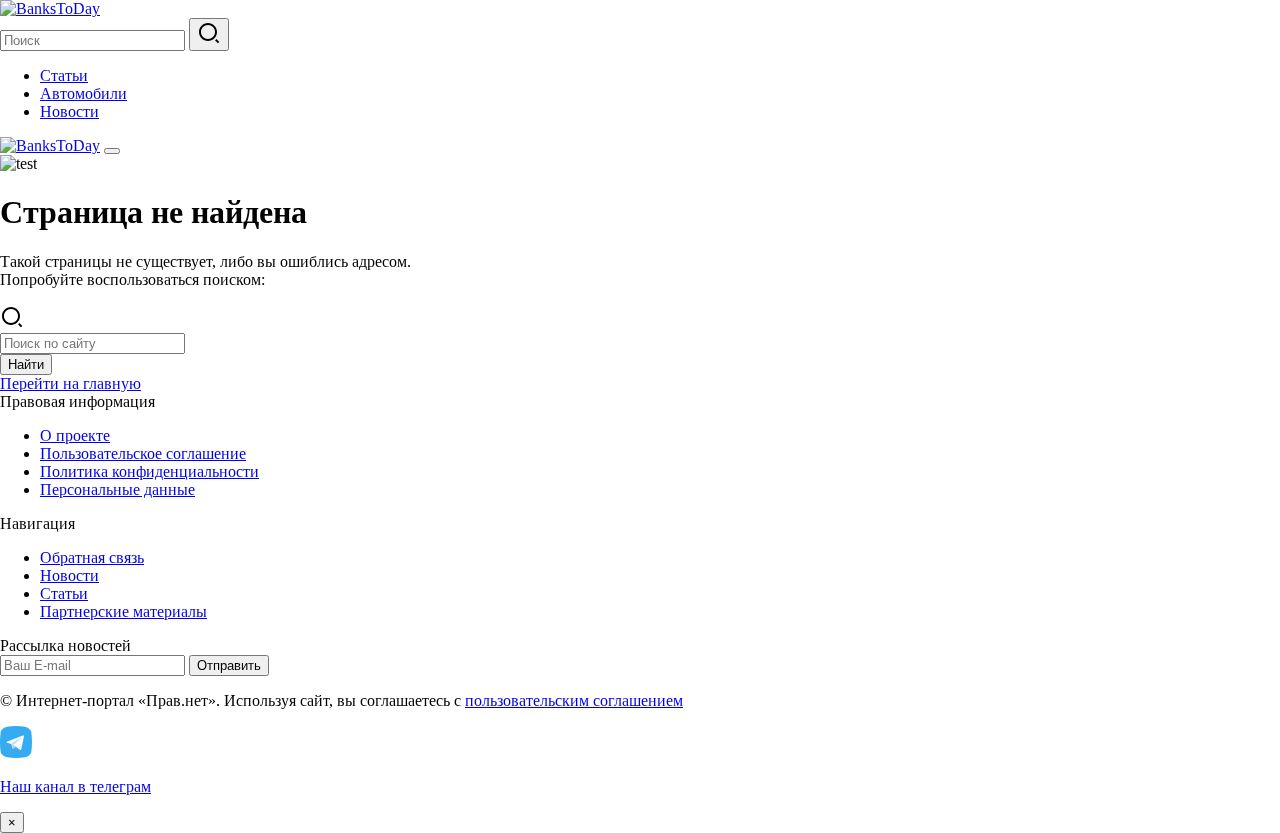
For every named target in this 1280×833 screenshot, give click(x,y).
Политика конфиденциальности (149, 471)
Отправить (229, 665)
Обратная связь (92, 557)
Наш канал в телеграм (75, 786)
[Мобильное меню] (112, 151)
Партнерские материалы (123, 611)
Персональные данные (117, 489)
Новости (69, 111)
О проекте (75, 435)
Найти (26, 364)
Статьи (64, 75)
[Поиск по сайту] (209, 34)
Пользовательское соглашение (143, 453)
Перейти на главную (70, 383)
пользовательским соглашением (574, 700)
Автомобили (83, 93)
